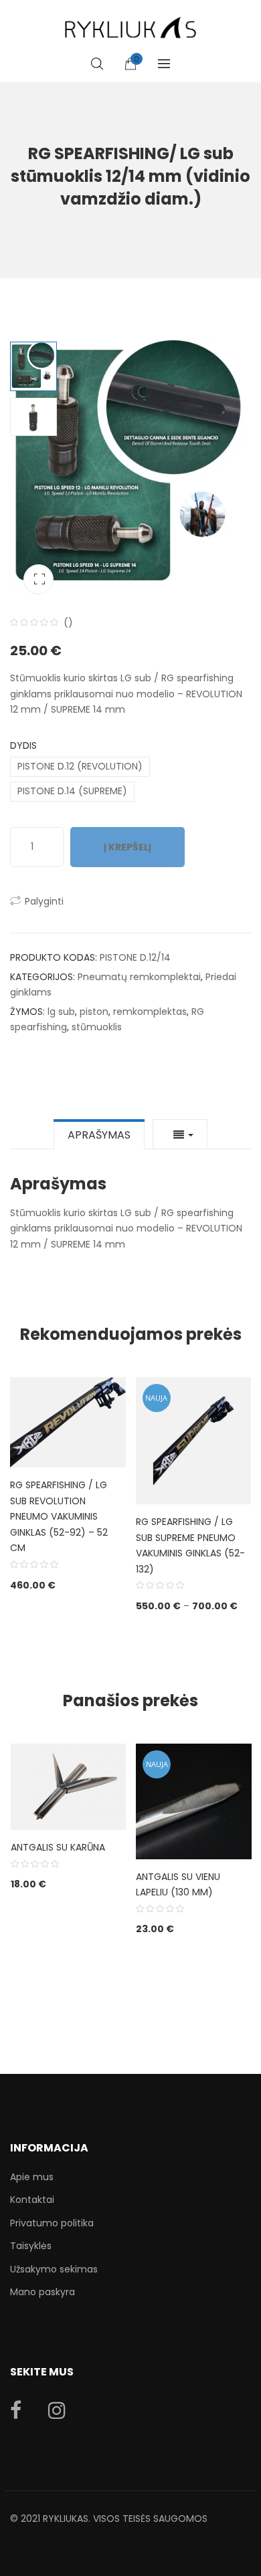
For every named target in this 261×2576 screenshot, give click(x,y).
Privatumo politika (52, 2223)
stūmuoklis (97, 1027)
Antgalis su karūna (58, 1847)
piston (94, 1012)
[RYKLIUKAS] (130, 22)
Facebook (16, 2410)
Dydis (23, 745)
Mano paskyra (42, 2292)
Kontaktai (32, 2200)
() (68, 622)
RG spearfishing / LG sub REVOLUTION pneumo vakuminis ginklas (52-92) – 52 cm (59, 1516)
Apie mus (32, 2177)
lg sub (61, 1012)
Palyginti (44, 901)
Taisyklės (31, 2246)
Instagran (57, 2410)
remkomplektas (150, 1012)
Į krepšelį (127, 847)
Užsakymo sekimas (54, 2269)
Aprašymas (99, 1135)
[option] (130, 466)
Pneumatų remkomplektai (139, 977)
